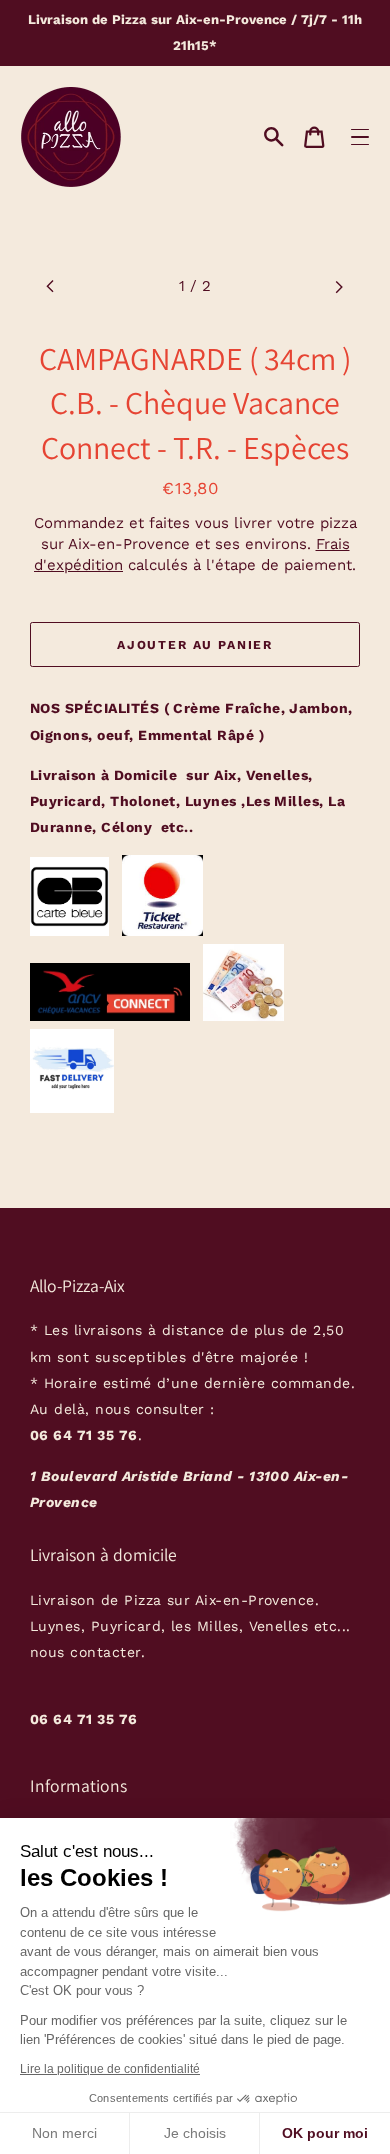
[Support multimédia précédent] (50, 286)
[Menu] (359, 136)
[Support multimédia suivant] (339, 286)
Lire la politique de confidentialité (110, 2069)
